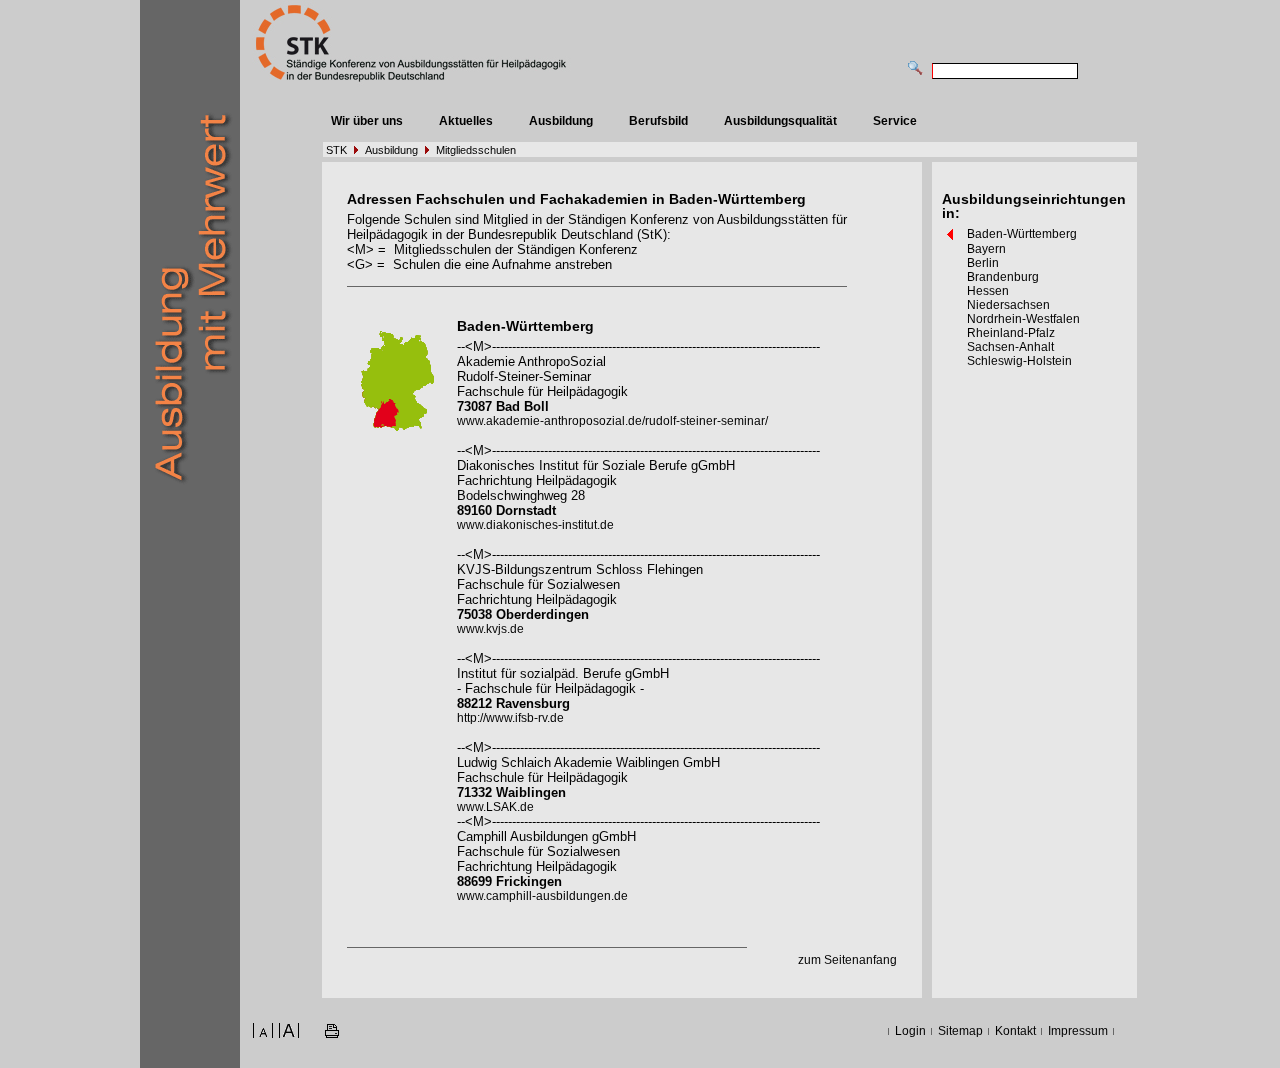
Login (910, 1031)
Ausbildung (561, 121)
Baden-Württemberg (1022, 234)
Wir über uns (367, 121)
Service (895, 121)
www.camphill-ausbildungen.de (542, 896)
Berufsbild (658, 121)
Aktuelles (466, 121)
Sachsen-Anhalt (1010, 347)
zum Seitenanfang (847, 960)
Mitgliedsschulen (476, 150)
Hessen (988, 291)
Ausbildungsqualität (780, 121)
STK (336, 150)
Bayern (986, 249)
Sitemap (960, 1031)
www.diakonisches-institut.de (535, 525)
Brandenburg (1003, 277)
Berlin (983, 263)
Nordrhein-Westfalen (1023, 319)
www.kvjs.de (490, 629)
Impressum (1078, 1031)
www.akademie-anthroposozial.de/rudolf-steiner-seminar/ (612, 421)
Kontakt (1015, 1031)
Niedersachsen (1008, 305)
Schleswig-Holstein (1019, 361)
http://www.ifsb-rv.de (510, 718)
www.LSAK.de (495, 807)
